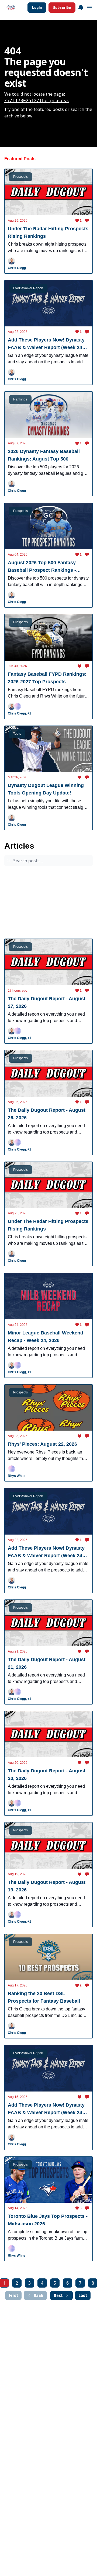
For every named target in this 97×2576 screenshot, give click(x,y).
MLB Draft (17, 916)
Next (58, 2295)
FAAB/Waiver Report (50, 895)
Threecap (16, 895)
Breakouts (51, 905)
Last (83, 2295)
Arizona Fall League (50, 875)
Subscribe (62, 7)
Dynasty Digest (20, 885)
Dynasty (76, 905)
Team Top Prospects (58, 885)
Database (16, 926)
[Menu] (81, 7)
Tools (64, 916)
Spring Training (20, 905)
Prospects (16, 875)
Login (37, 7)
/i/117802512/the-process (37, 101)
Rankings (42, 916)
